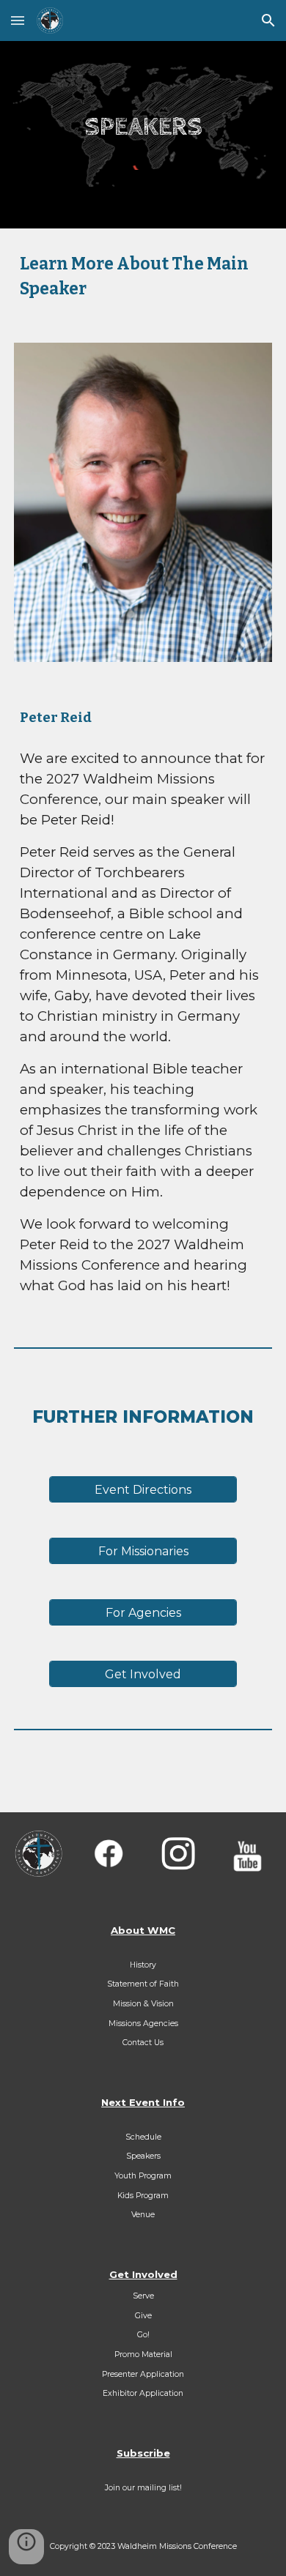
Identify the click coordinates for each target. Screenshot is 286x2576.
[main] (143, 128)
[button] (18, 20)
